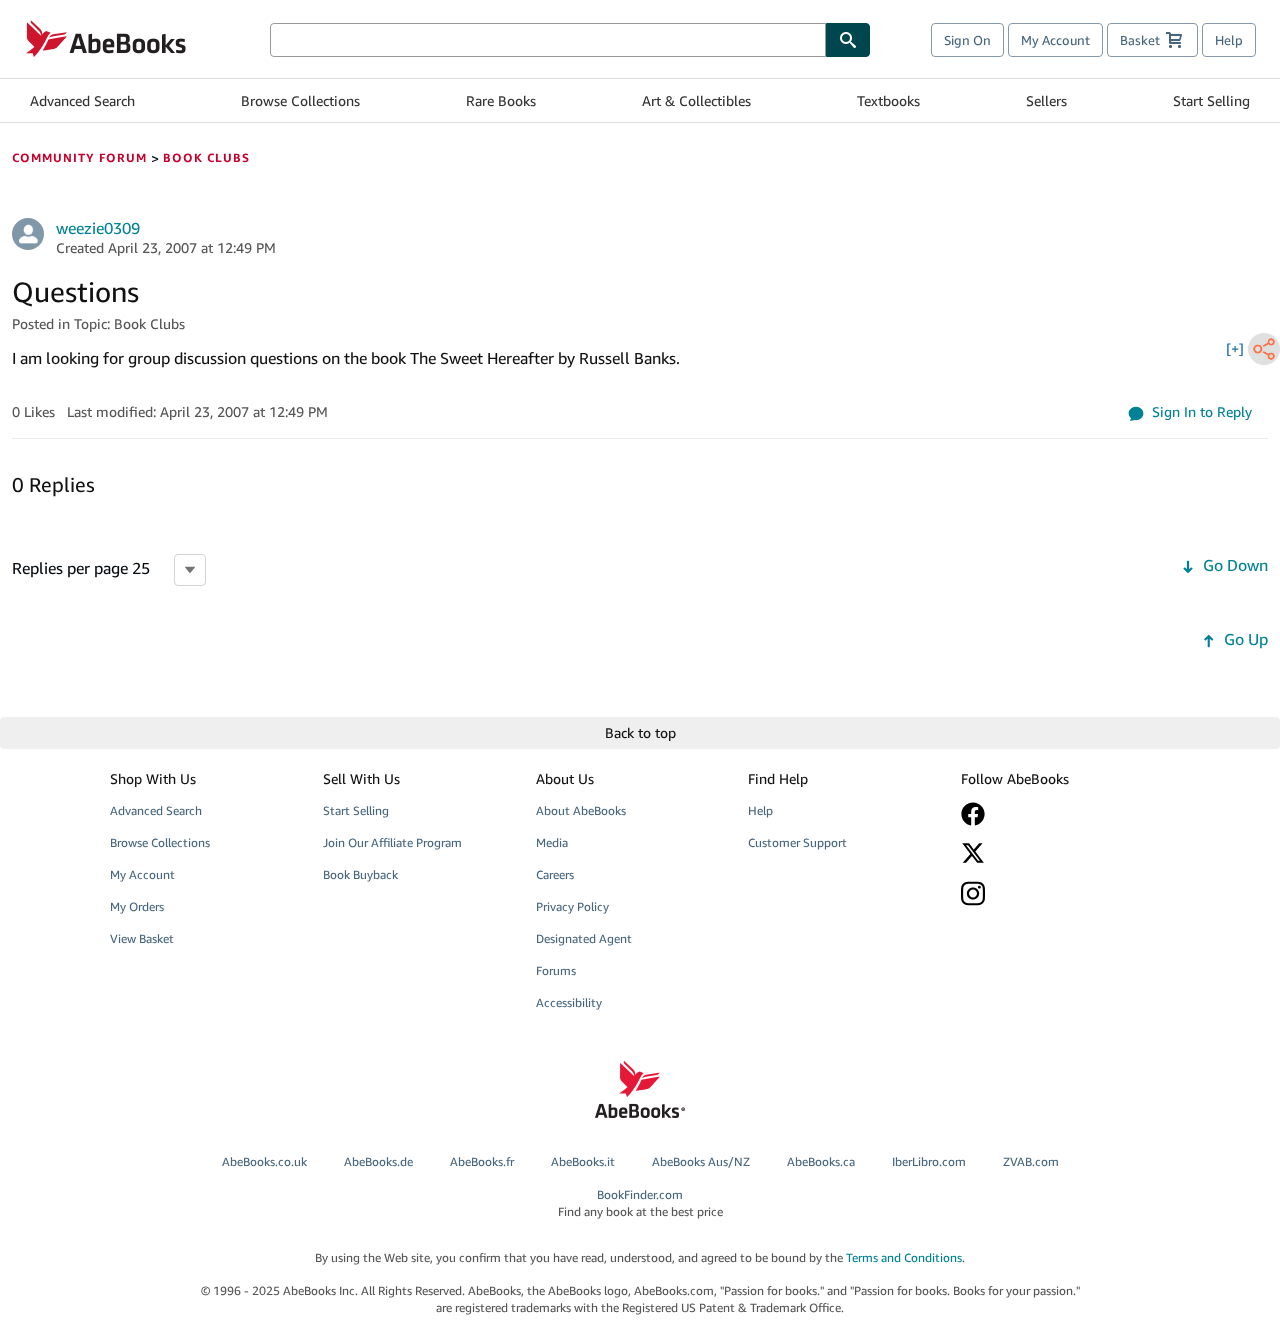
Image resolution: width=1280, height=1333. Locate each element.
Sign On (967, 40)
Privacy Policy (572, 906)
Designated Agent (584, 938)
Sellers (1046, 100)
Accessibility (569, 1002)
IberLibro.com (929, 1161)
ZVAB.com (1031, 1161)
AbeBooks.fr (482, 1161)
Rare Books (501, 100)
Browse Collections (300, 100)
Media (552, 842)
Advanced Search (82, 100)
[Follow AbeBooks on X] (1053, 853)
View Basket (142, 938)
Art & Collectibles (696, 100)
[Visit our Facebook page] (1053, 814)
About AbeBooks (581, 810)
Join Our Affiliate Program (392, 842)
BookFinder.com (640, 1203)
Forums (556, 970)
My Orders (137, 906)
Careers (555, 874)
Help (1229, 40)
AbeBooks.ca (821, 1161)
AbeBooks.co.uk (264, 1161)
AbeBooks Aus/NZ (701, 1161)
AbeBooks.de (378, 1161)
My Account (1055, 40)
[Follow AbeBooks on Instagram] (1053, 893)
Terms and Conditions (904, 1257)
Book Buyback (360, 874)
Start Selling (1211, 100)
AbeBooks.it (583, 1161)
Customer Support (797, 842)
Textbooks (888, 100)
